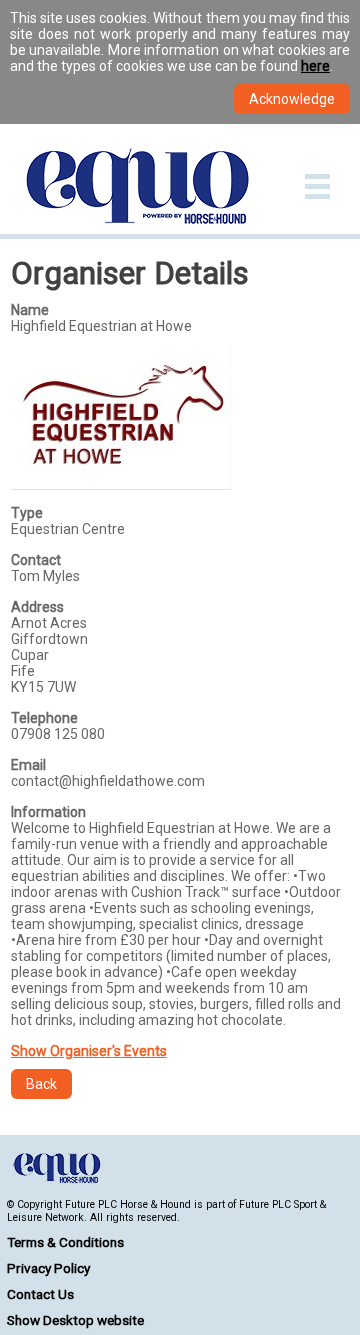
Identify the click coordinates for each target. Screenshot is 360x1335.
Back (41, 1084)
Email (28, 765)
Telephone (44, 718)
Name (30, 310)
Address (37, 607)
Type (27, 513)
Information (48, 812)
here (315, 66)
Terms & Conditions (65, 1242)
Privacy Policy (48, 1268)
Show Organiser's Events (89, 1051)
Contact (36, 560)
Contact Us (40, 1294)
